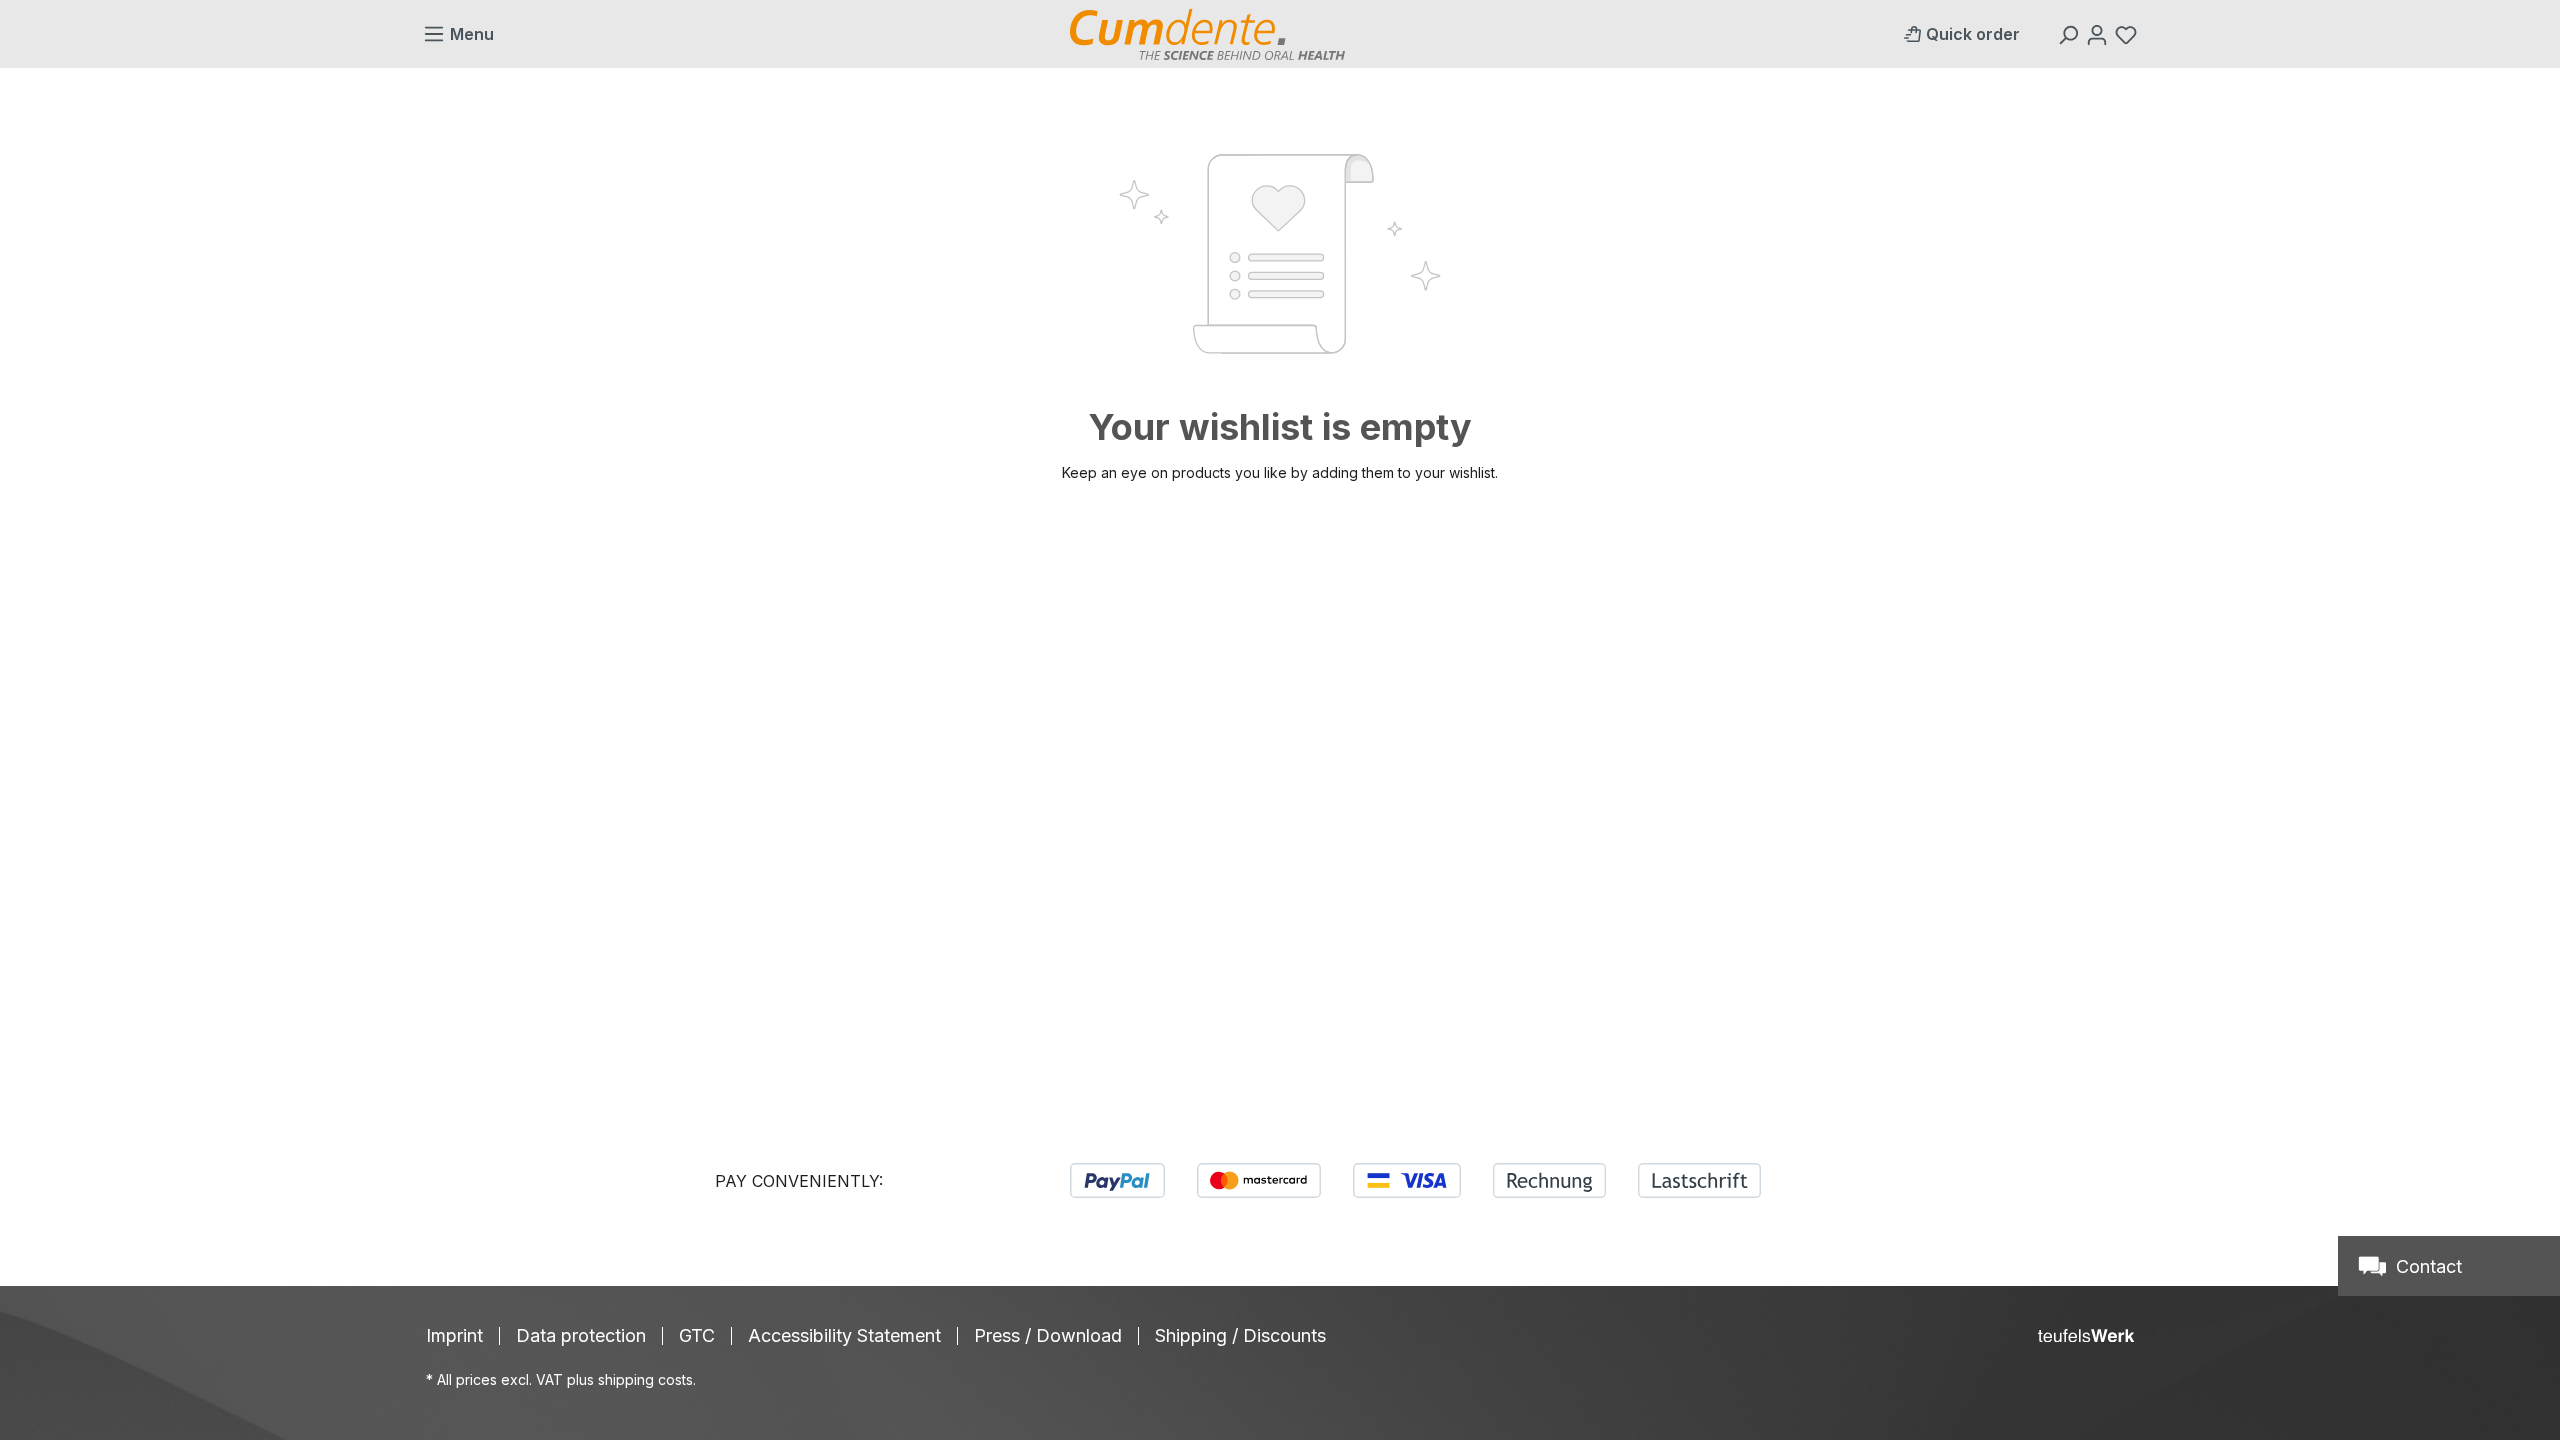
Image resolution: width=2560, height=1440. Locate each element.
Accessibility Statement (844, 1336)
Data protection (581, 1336)
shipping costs (645, 1379)
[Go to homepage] (1207, 34)
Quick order (1973, 34)
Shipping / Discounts (1240, 1336)
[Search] (2070, 34)
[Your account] (2099, 34)
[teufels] (2086, 1335)
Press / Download (1048, 1336)
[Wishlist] (2128, 34)
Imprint (454, 1336)
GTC (697, 1336)
